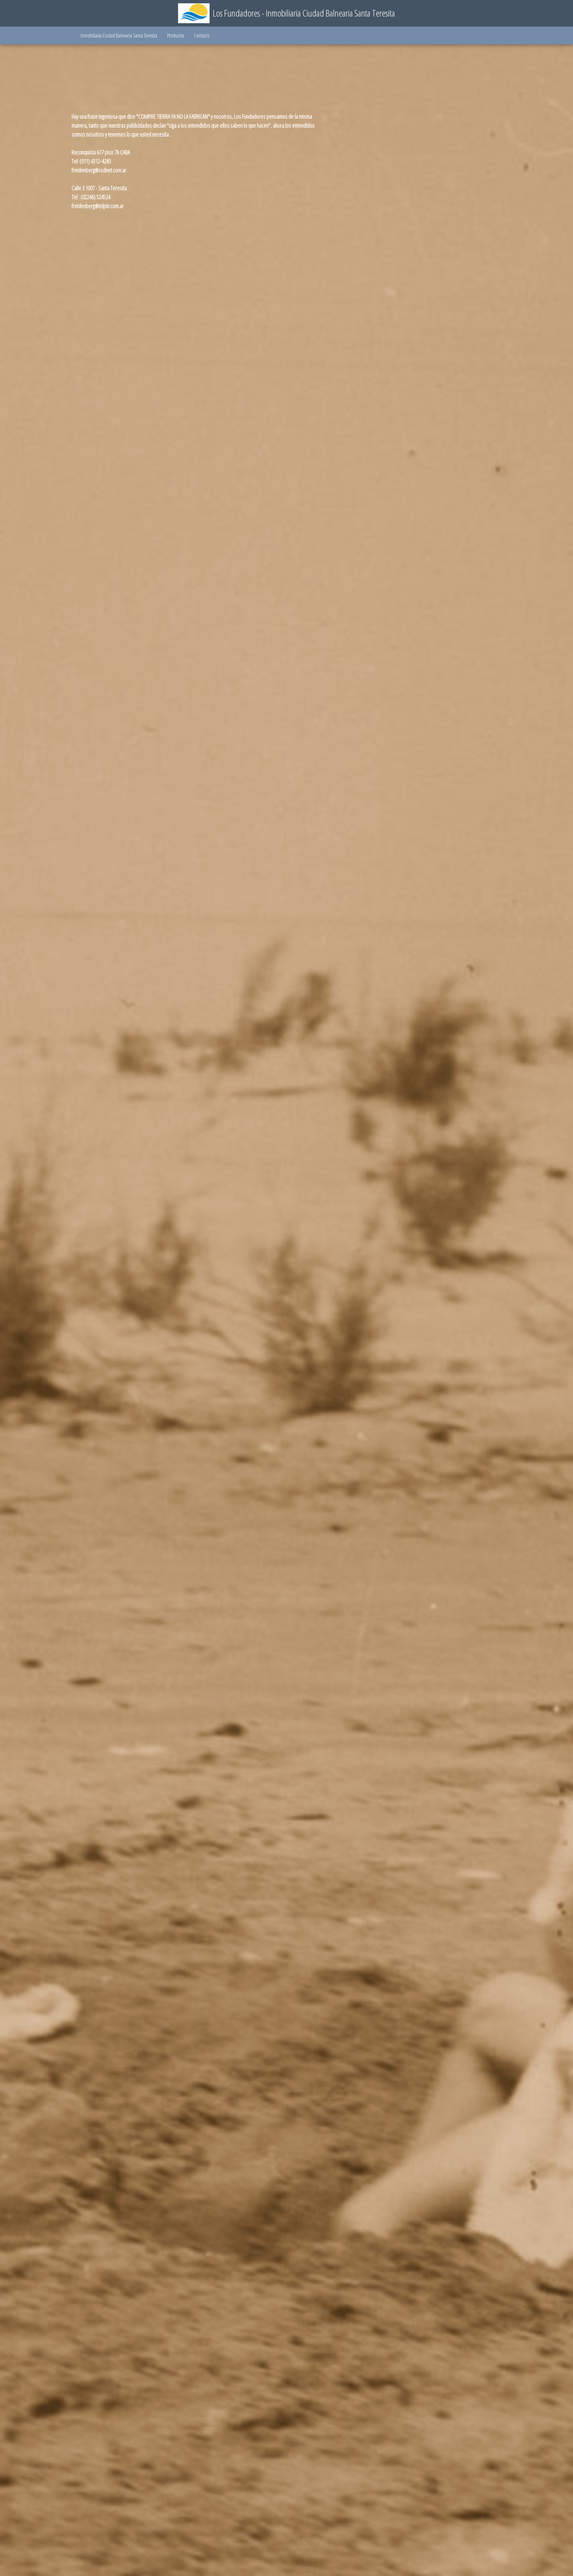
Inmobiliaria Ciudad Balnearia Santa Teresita (119, 35)
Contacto (202, 35)
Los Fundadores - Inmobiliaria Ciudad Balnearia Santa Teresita (304, 13)
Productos (176, 35)
